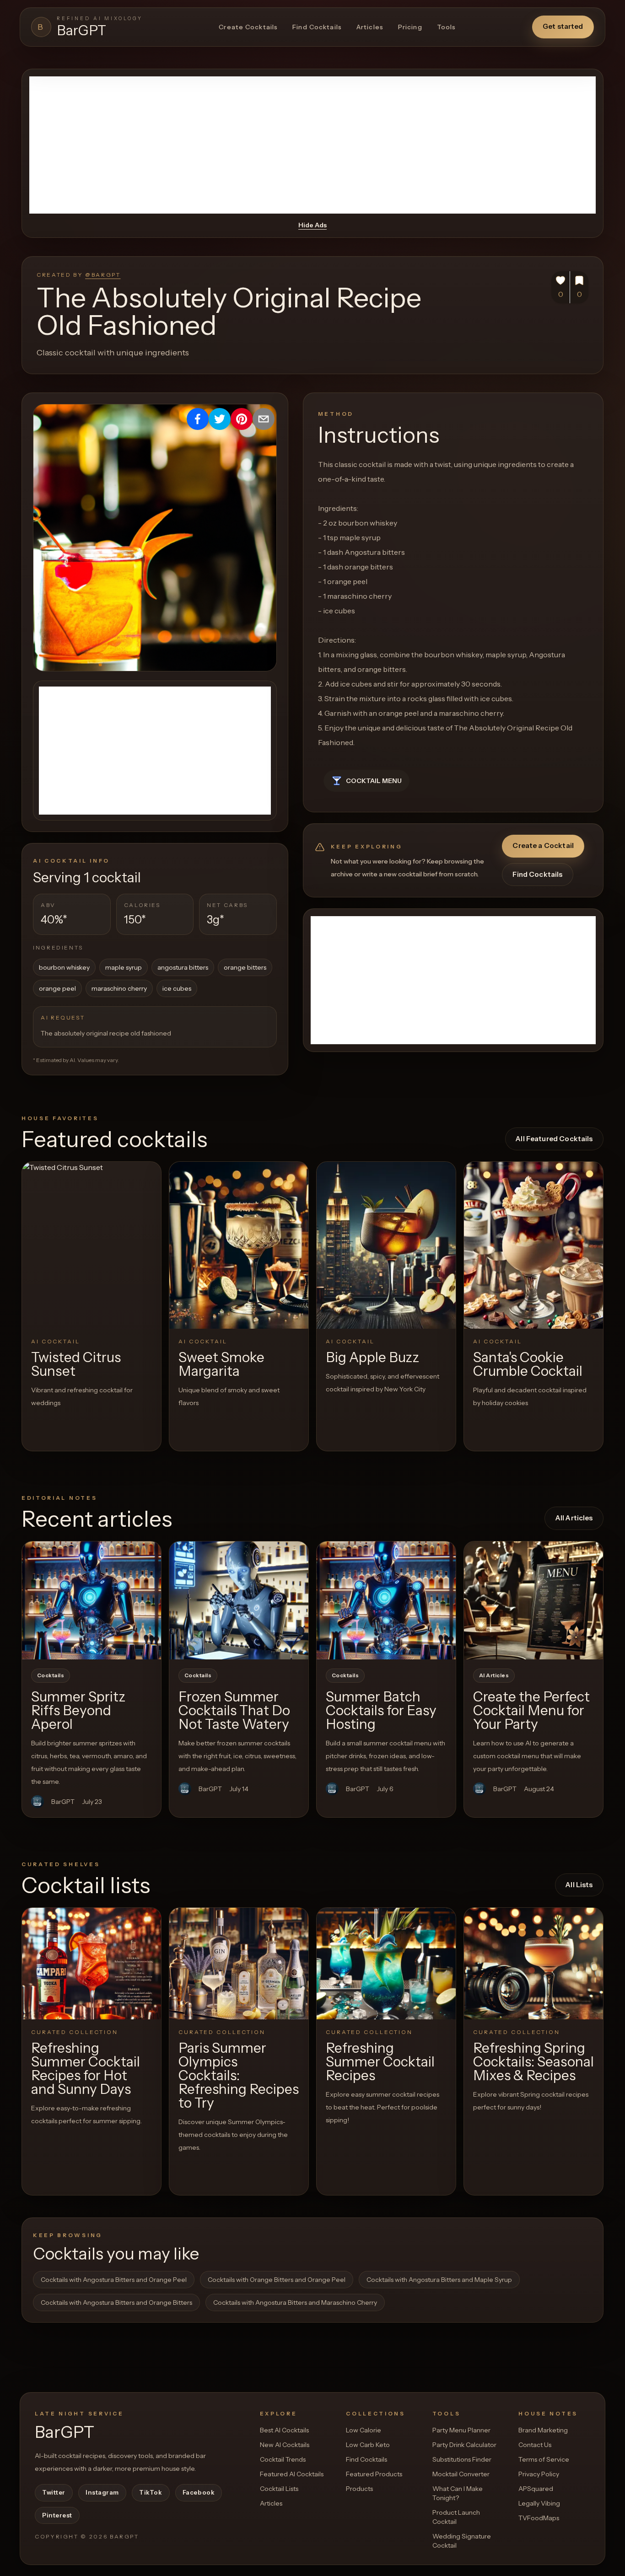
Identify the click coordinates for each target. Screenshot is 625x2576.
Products (359, 2489)
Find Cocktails (317, 27)
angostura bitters (183, 967)
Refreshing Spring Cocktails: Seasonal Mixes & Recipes (533, 2062)
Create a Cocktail (543, 845)
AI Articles (494, 1675)
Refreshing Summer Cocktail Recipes (380, 2062)
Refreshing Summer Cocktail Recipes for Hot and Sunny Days (86, 2069)
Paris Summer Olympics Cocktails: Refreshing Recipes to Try (239, 2075)
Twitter (54, 2492)
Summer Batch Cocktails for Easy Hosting (381, 1710)
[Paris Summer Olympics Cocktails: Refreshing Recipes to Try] (239, 1963)
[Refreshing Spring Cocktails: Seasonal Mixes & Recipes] (533, 1963)
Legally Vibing (539, 2503)
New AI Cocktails (285, 2445)
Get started (563, 26)
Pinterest (57, 2515)
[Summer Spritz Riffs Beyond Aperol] (92, 1600)
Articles (370, 27)
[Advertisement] (312, 145)
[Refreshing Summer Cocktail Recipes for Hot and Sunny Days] (92, 1963)
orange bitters (245, 967)
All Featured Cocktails (554, 1139)
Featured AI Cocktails (292, 2474)
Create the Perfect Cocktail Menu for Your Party (531, 1710)
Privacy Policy (539, 2474)
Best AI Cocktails (284, 2430)
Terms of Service (544, 2459)
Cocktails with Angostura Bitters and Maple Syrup (439, 2280)
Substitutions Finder (462, 2459)
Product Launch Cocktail (456, 2517)
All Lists (579, 1885)
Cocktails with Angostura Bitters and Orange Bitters (116, 2302)
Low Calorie (364, 2430)
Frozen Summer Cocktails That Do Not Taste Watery (234, 1710)
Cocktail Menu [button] (374, 781)
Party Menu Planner (461, 2430)
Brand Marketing (543, 2430)
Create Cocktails (248, 27)
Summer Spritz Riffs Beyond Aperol (78, 1710)
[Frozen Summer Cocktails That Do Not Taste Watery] (239, 1600)
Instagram (102, 2492)
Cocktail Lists (279, 2489)
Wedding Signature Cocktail (462, 2541)
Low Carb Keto (368, 2445)
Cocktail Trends (283, 2459)
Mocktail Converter (461, 2474)
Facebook (199, 2492)
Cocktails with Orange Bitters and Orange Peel (277, 2280)
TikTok (151, 2492)
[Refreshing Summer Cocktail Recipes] (386, 1963)
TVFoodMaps (539, 2518)
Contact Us (535, 2445)
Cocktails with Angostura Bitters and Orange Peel (114, 2280)
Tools (447, 27)
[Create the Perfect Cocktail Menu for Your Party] (533, 1600)
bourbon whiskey (64, 967)
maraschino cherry (119, 988)
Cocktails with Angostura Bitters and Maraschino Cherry (295, 2302)
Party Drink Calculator (464, 2445)
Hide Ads (312, 225)
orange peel (57, 988)
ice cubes (177, 988)
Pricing (410, 27)
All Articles (574, 1518)
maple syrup (124, 967)
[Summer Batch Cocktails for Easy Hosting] (386, 1600)
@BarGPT (103, 275)
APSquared (536, 2489)
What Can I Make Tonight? (458, 2493)
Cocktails (51, 1675)
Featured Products (374, 2474)
